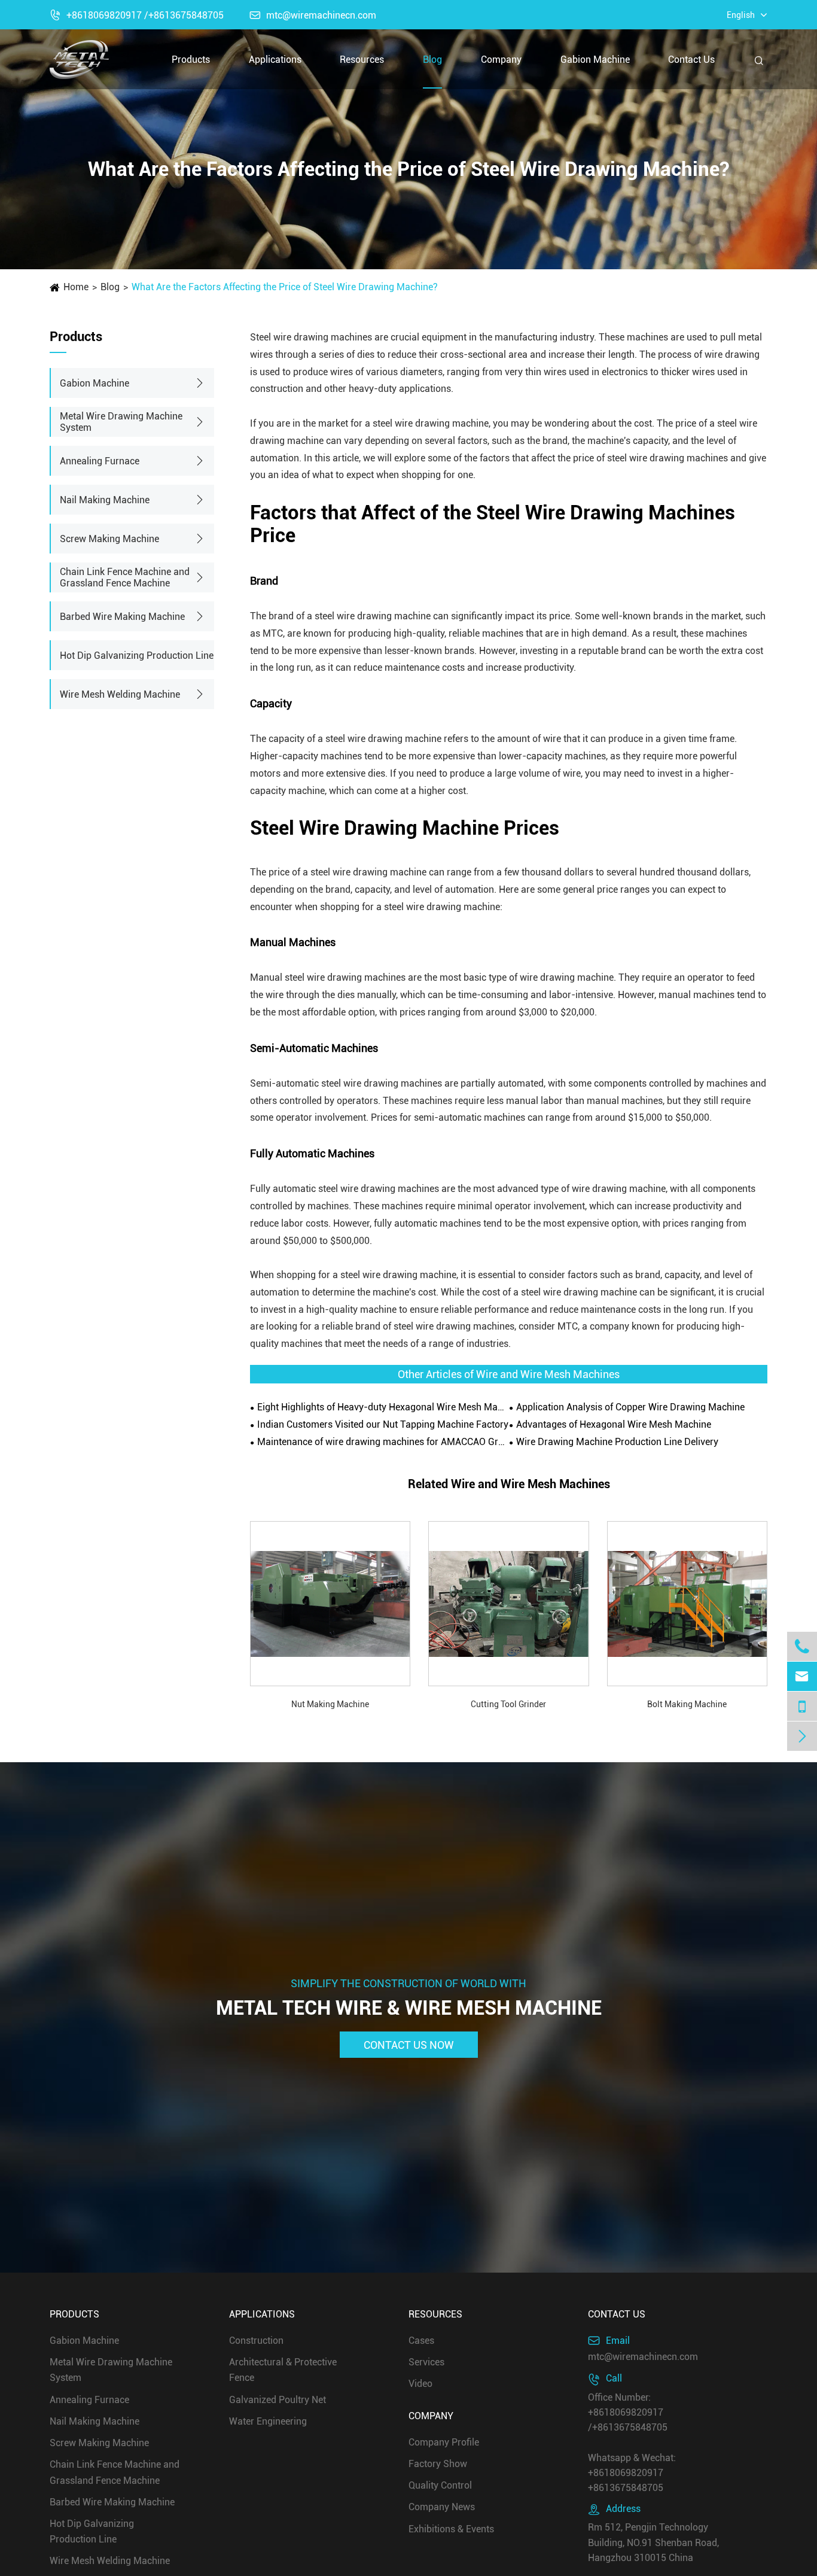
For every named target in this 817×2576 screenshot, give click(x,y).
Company (501, 60)
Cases (421, 2341)
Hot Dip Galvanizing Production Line (137, 656)
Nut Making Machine (330, 1704)
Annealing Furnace (100, 461)
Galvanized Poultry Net (278, 2399)
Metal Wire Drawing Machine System (121, 422)
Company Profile (444, 2442)
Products (191, 60)
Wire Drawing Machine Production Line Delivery (617, 1442)
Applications (275, 60)
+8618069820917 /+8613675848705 (137, 15)
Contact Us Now (409, 2044)
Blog (432, 60)
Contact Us (691, 60)
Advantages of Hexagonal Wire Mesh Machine (614, 1424)
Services (426, 2362)
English (741, 15)
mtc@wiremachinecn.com (313, 15)
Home (76, 287)
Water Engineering (268, 2421)
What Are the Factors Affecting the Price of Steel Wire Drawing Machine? (285, 287)
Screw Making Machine (109, 539)
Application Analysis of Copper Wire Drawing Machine (630, 1407)
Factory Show (438, 2463)
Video (420, 2384)
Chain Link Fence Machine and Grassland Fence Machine (125, 577)
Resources (362, 60)
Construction (256, 2341)
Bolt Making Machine (687, 1704)
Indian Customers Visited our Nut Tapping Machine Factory (383, 1424)
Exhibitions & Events (451, 2528)
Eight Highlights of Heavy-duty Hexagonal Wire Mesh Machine (383, 1407)
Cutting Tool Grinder (508, 1704)
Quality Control (440, 2485)
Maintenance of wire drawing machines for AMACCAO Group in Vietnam (383, 1442)
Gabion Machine (595, 60)
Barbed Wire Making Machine (122, 617)
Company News (442, 2507)
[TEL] (802, 1706)
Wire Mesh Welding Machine (120, 694)
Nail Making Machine (105, 500)
